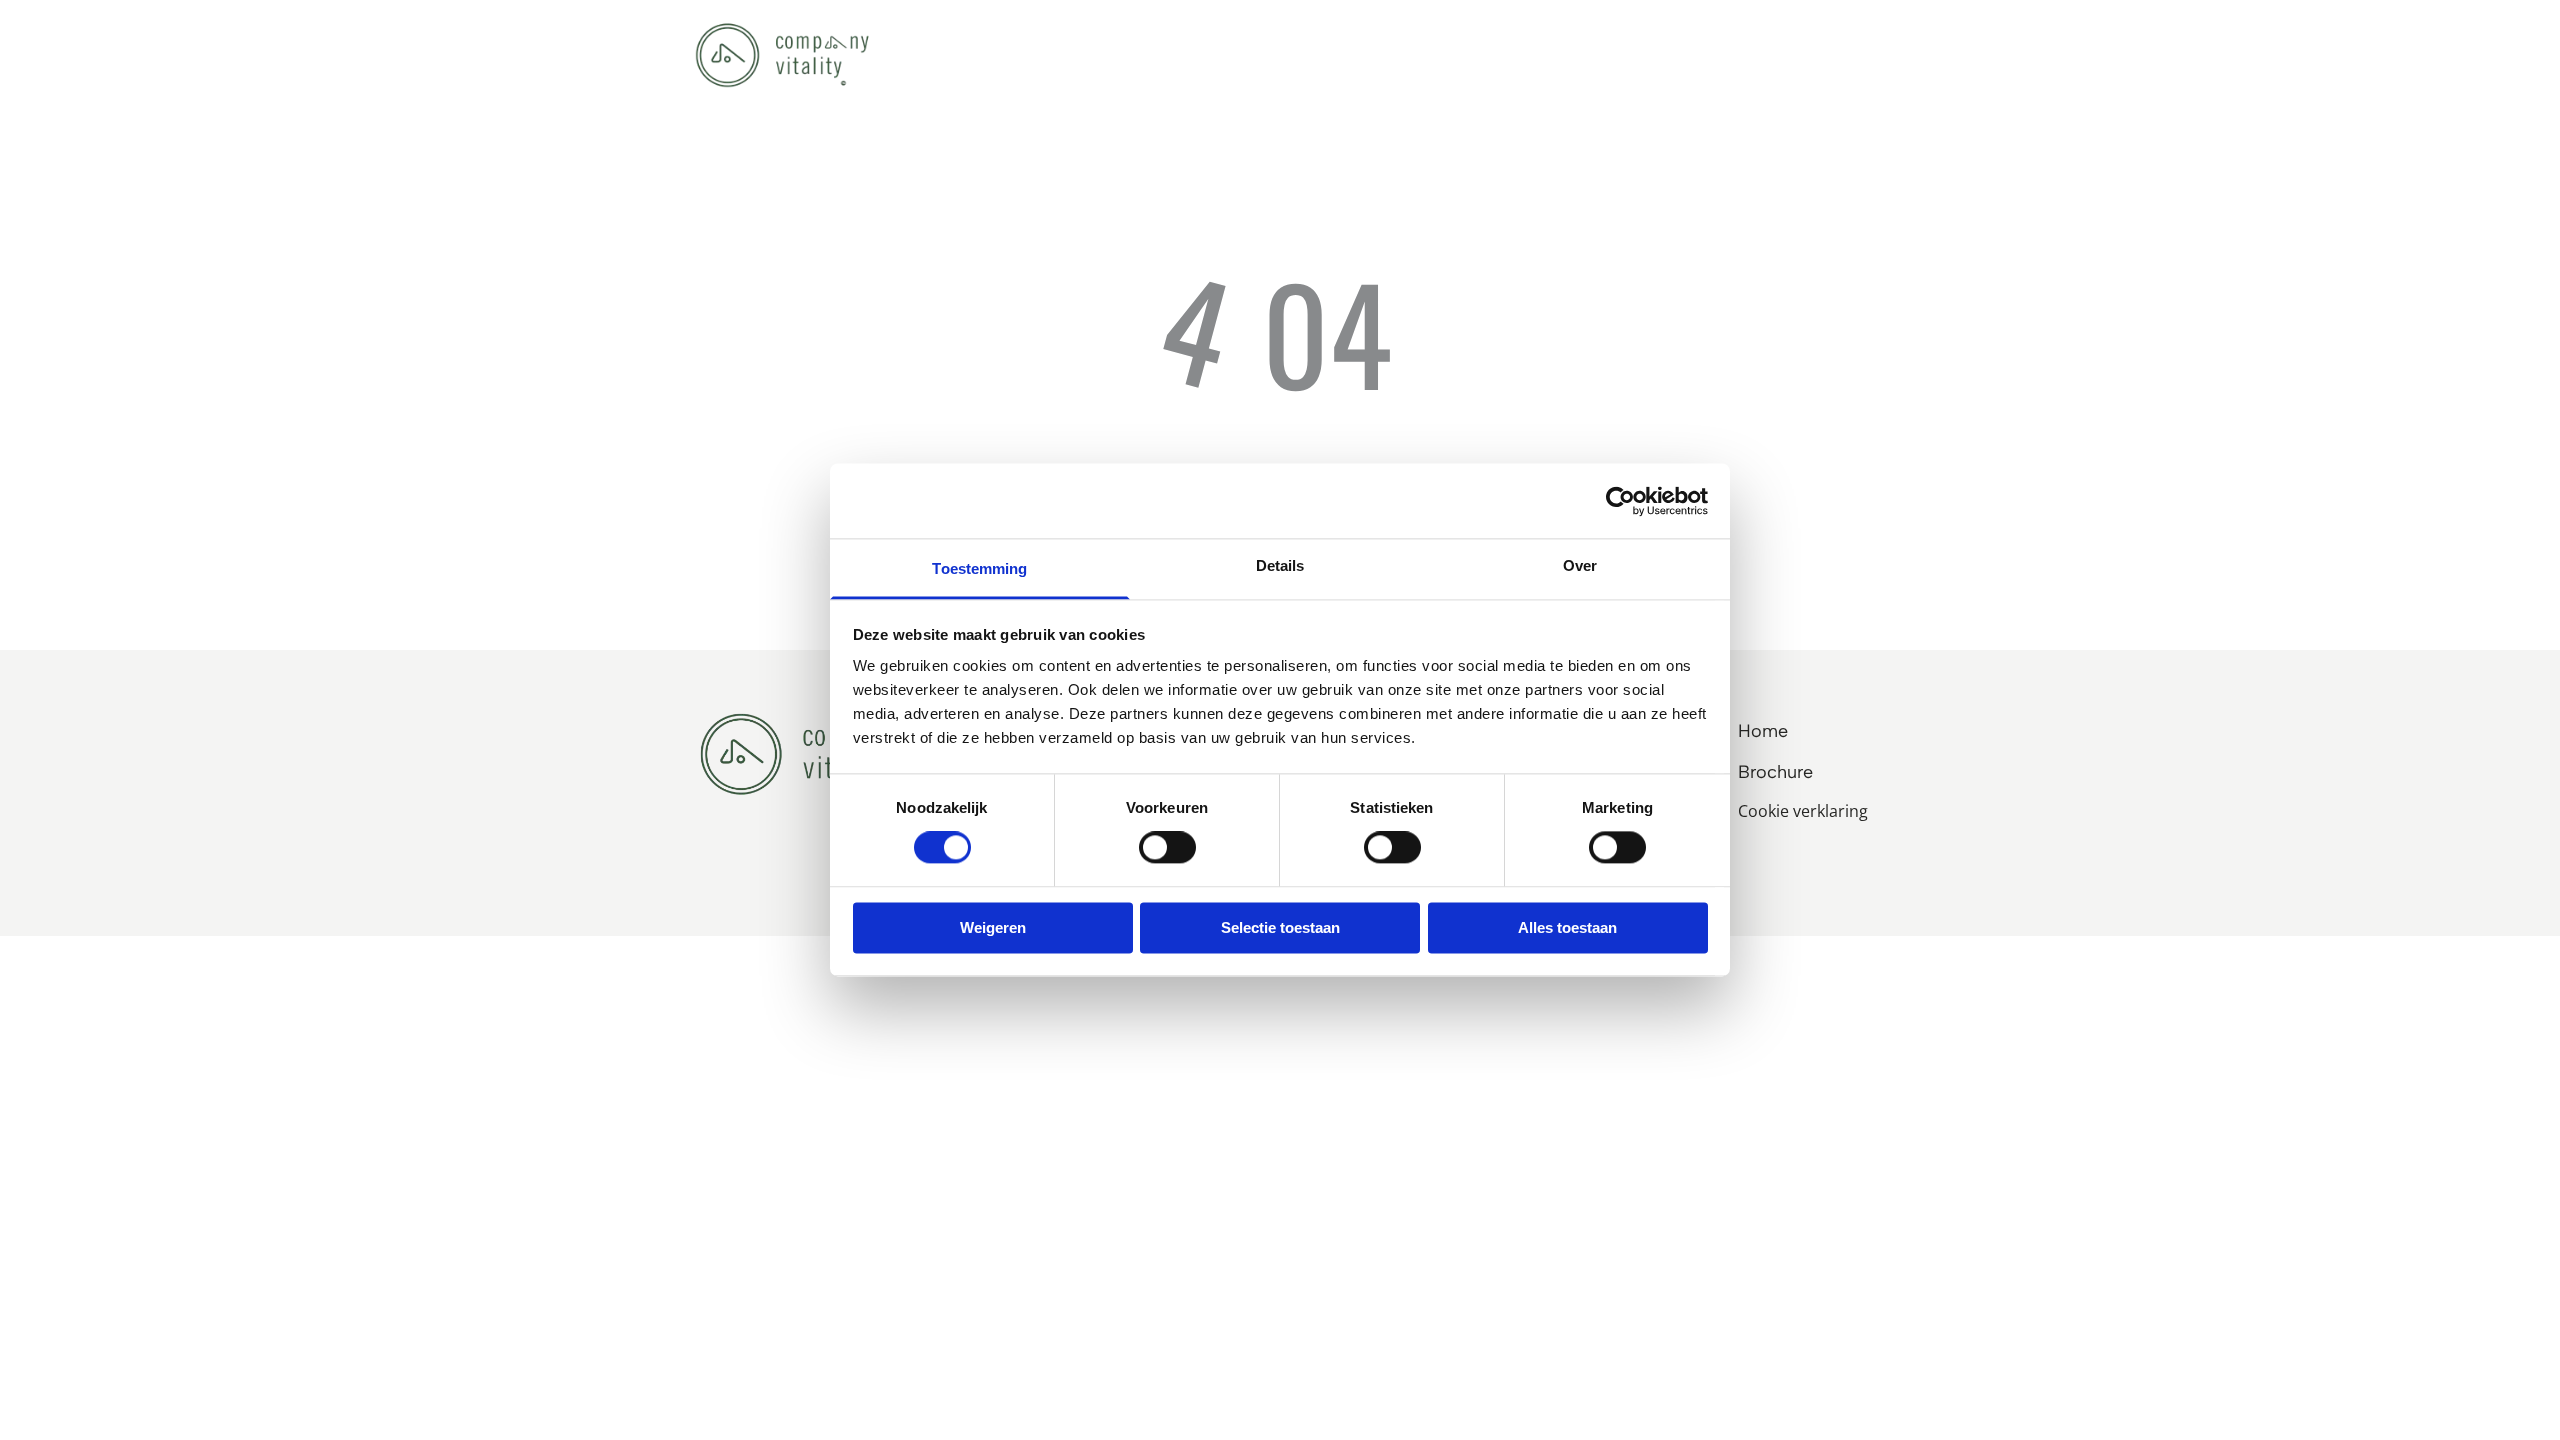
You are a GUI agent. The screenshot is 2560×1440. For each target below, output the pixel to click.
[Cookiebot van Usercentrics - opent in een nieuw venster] (1620, 501)
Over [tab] (1580, 565)
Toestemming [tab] (979, 568)
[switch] (1167, 848)
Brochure (1775, 772)
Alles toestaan (1567, 927)
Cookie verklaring (1803, 811)
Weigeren (993, 927)
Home (1763, 731)
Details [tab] (1280, 565)
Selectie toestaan (1280, 927)
